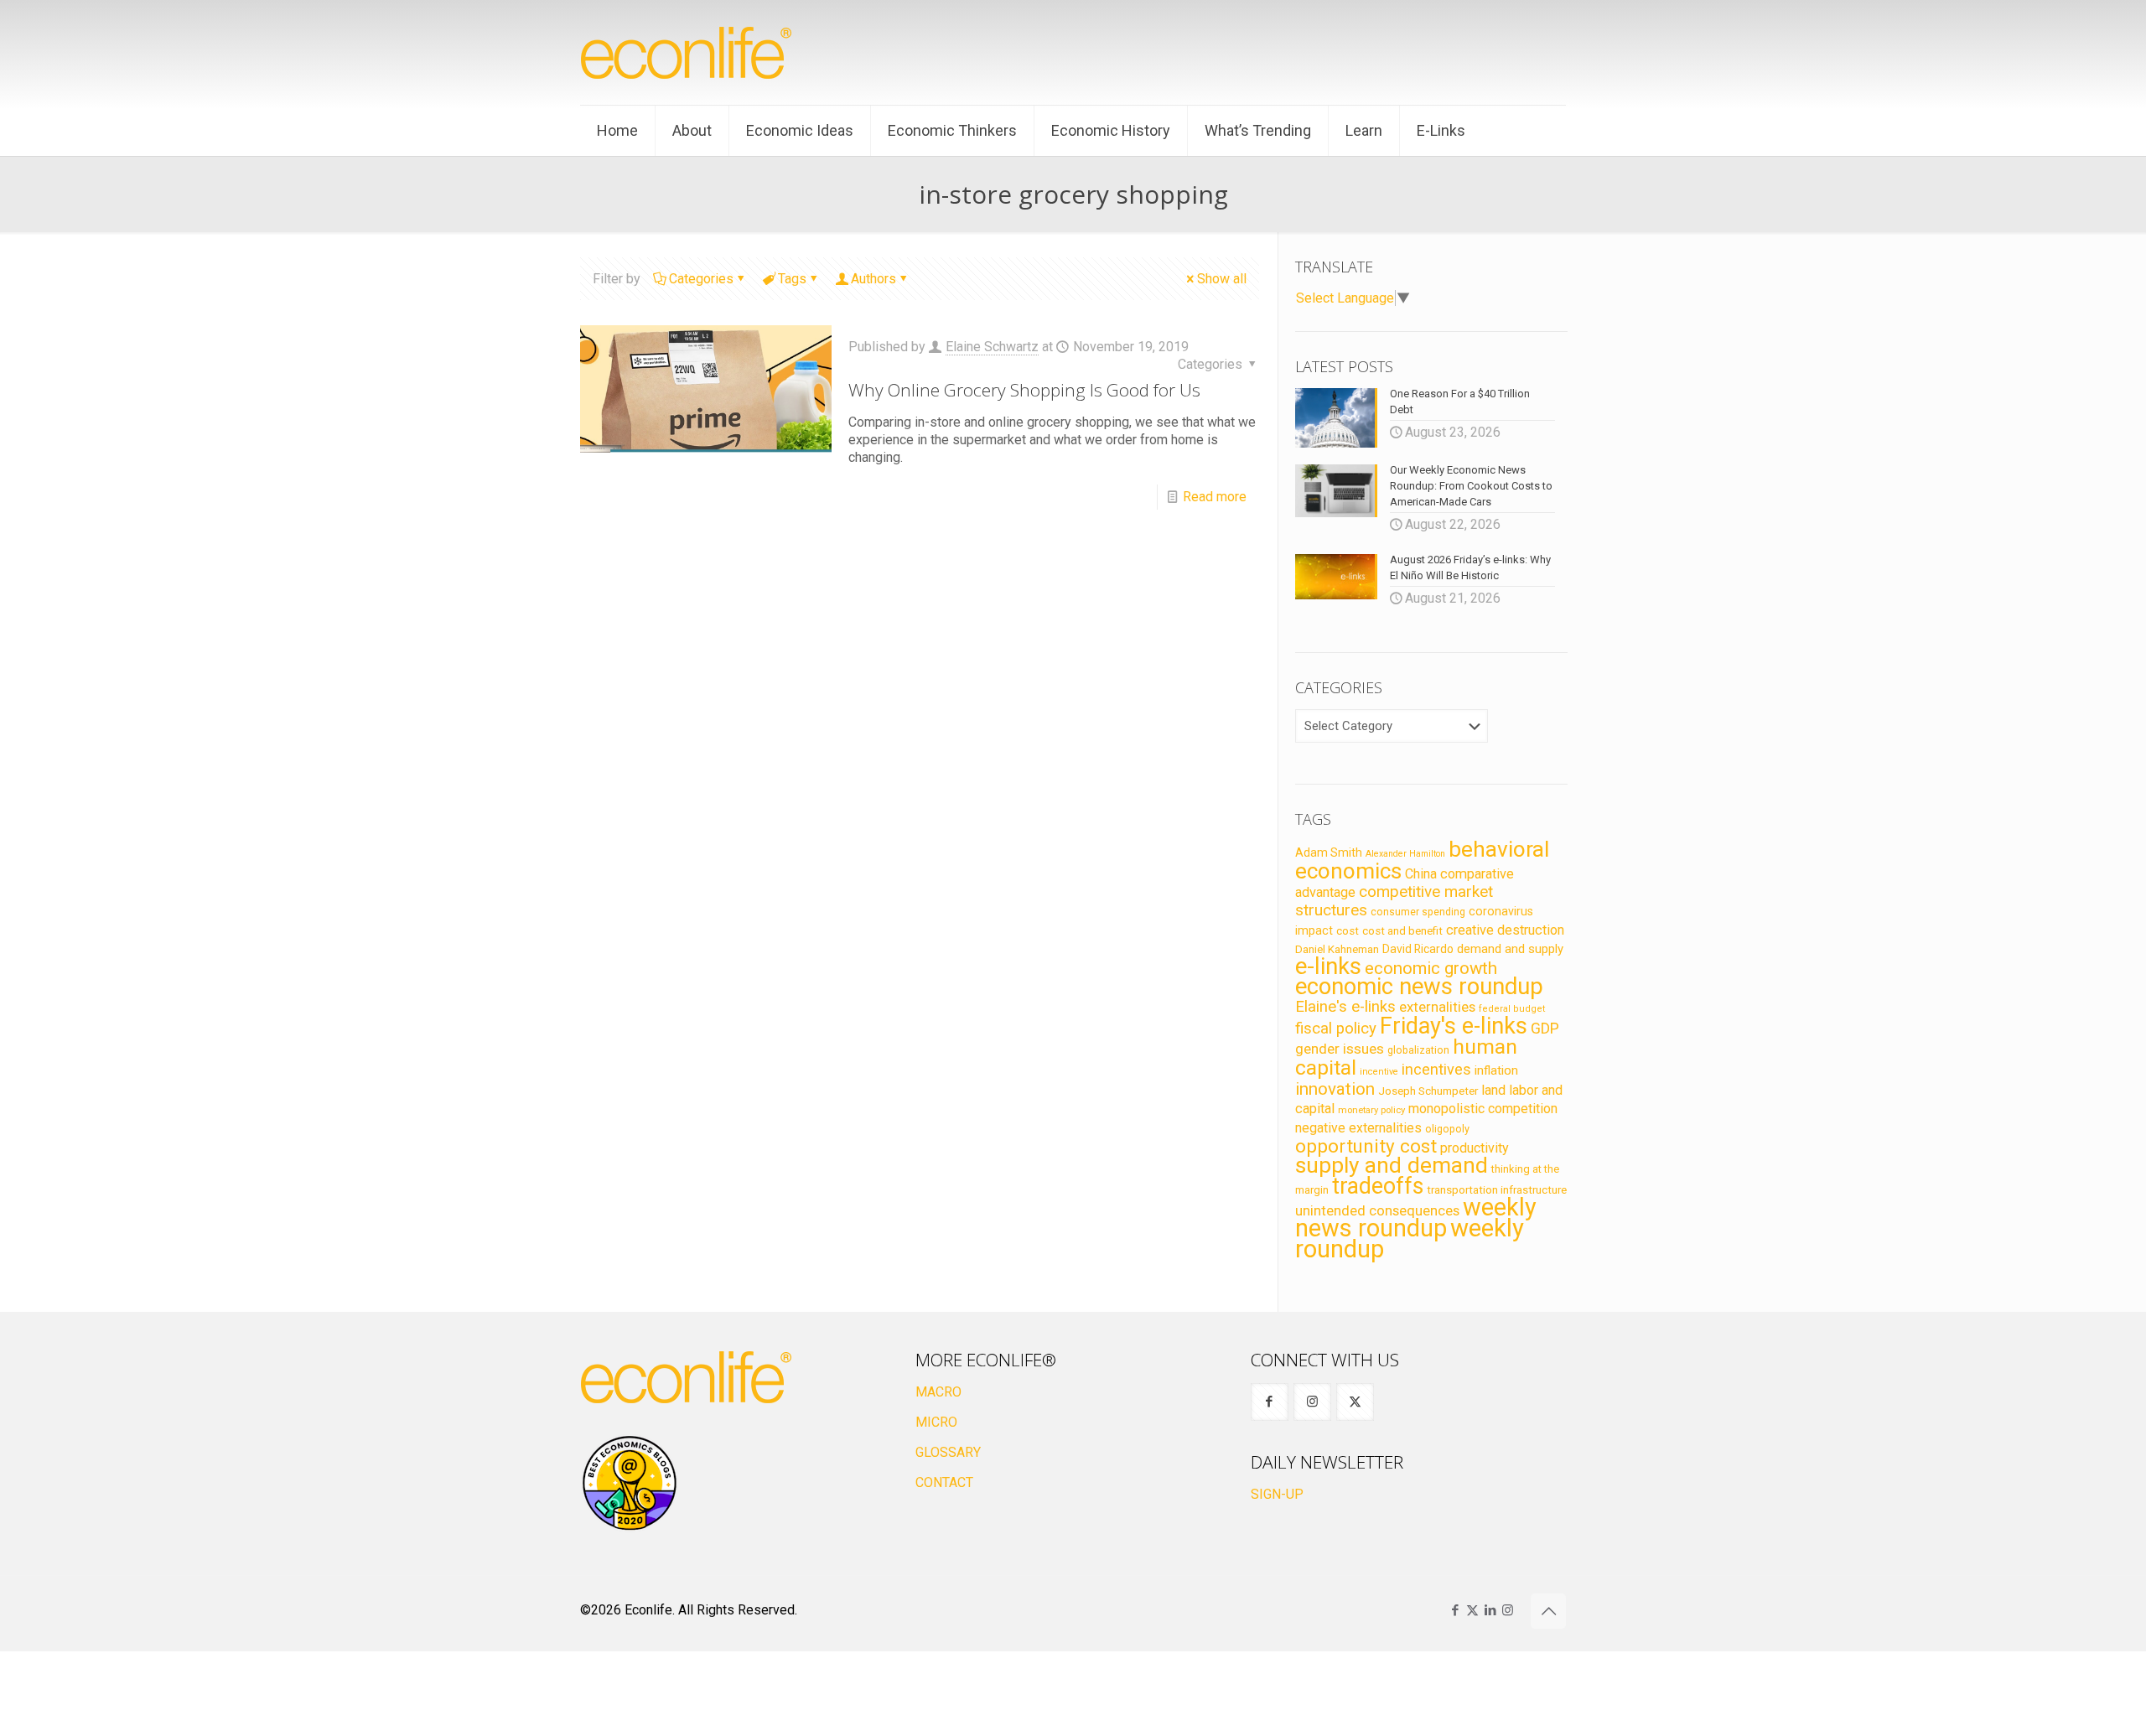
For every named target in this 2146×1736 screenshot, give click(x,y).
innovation (1335, 1089)
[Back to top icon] (1548, 1611)
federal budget (1512, 1009)
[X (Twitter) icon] (1472, 1610)
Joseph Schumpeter (1428, 1091)
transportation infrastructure (1497, 1189)
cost (1348, 931)
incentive (1379, 1072)
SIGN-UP (1277, 1494)
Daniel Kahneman (1337, 949)
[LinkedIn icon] (1490, 1610)
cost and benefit (1402, 931)
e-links (1328, 966)
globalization (1418, 1050)
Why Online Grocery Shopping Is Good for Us (1024, 390)
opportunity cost (1366, 1146)
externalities (1437, 1007)
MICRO (936, 1422)
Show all (1222, 279)
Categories (701, 279)
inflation (1496, 1070)
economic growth (1431, 968)
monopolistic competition (1483, 1109)
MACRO (938, 1392)
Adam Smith (1329, 852)
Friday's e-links (1454, 1026)
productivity (1475, 1148)
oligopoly (1447, 1129)
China (1421, 874)
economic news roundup (1419, 987)
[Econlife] (687, 52)
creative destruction (1505, 930)
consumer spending (1418, 912)
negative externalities (1358, 1128)
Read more (1215, 497)
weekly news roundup (1416, 1218)
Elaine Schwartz (992, 347)
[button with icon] (1270, 1402)
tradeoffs (1378, 1186)
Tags (792, 279)
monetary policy (1371, 1110)
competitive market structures (1394, 901)
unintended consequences (1377, 1210)
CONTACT (944, 1482)
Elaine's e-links (1345, 1007)
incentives (1436, 1069)
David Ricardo (1418, 949)
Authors (873, 279)
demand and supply (1510, 949)
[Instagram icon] (1508, 1610)
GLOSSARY (948, 1452)
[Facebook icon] (1455, 1610)
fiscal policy (1336, 1029)
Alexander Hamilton (1405, 854)
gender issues (1340, 1049)
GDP (1545, 1029)
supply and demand (1392, 1165)
